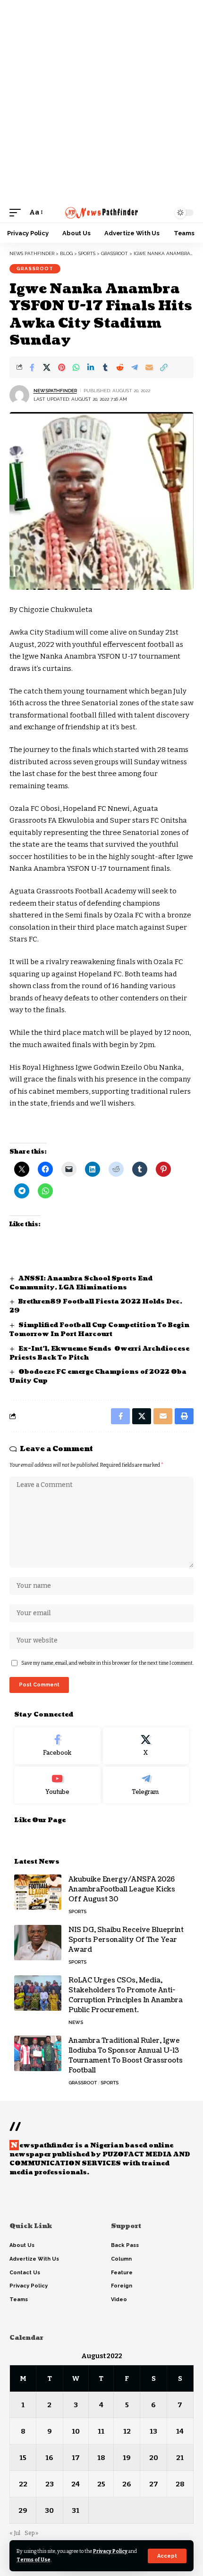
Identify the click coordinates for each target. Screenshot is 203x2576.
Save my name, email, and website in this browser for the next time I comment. (107, 1663)
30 (49, 2510)
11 (101, 2431)
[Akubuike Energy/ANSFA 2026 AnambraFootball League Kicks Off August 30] (38, 1892)
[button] (167, 2556)
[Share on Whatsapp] (76, 367)
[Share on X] (47, 367)
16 (49, 2458)
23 (50, 2484)
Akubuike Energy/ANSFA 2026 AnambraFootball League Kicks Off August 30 (122, 1889)
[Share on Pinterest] (61, 367)
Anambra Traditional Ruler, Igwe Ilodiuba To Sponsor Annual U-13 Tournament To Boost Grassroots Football (126, 2056)
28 (180, 2484)
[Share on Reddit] (120, 367)
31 (76, 2510)
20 (154, 2458)
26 (127, 2484)
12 (127, 2431)
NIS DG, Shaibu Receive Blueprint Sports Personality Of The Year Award (126, 1940)
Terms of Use (34, 2560)
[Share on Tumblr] (105, 367)
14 (180, 2431)
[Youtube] (57, 1785)
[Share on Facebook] (32, 367)
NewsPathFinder (55, 391)
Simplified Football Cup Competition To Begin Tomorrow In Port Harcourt (99, 1330)
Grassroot (35, 268)
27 (154, 2484)
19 (127, 2458)
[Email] (149, 367)
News (76, 2022)
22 (23, 2484)
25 (101, 2484)
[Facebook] (57, 1746)
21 (180, 2458)
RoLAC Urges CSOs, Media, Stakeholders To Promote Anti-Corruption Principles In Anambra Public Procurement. (126, 1995)
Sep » (31, 2533)
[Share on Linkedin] (91, 367)
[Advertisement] (101, 101)
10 (76, 2431)
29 (23, 2510)
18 (101, 2458)
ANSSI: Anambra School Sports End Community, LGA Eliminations (81, 1283)
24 (76, 2484)
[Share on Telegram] (135, 367)
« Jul (15, 2533)
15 (23, 2458)
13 (153, 2431)
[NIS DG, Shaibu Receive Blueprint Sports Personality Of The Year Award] (38, 1943)
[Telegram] (146, 1785)
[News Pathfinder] (101, 213)
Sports (77, 1911)
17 (76, 2458)
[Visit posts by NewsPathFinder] (19, 395)
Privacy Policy (110, 2551)
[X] (146, 1746)
